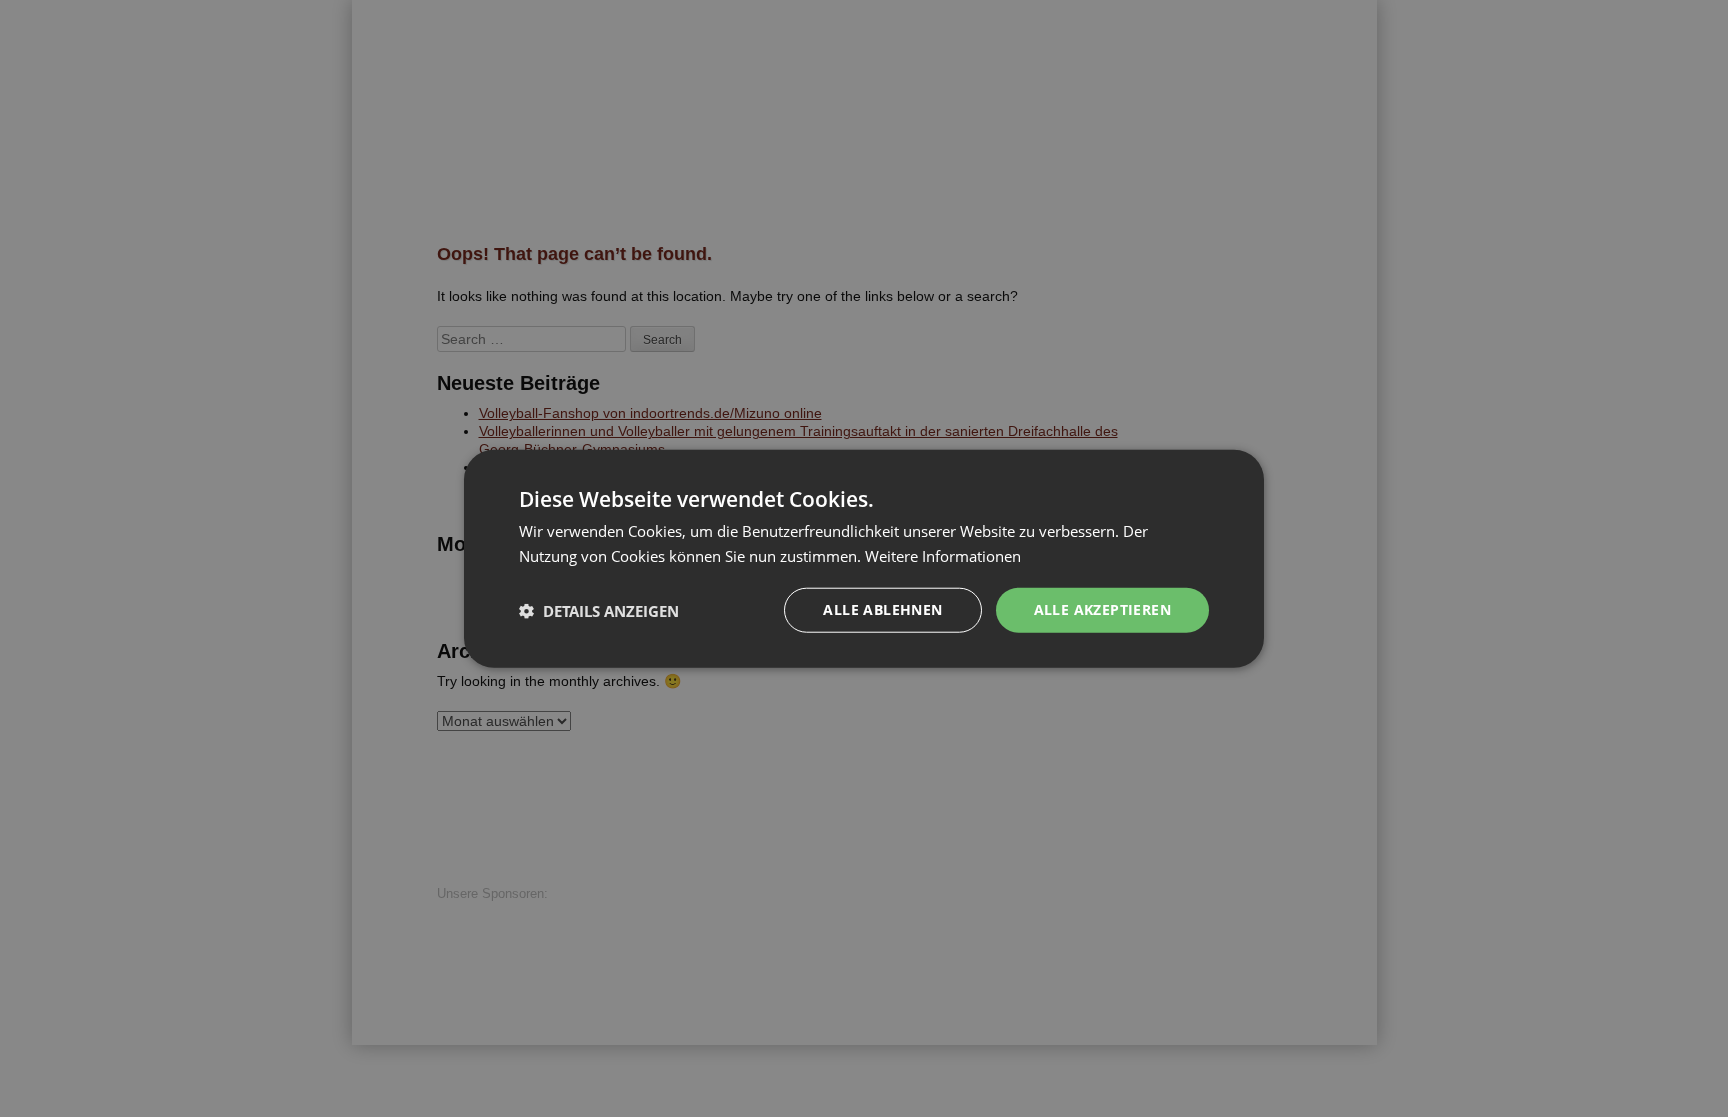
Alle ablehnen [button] (882, 609)
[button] (599, 610)
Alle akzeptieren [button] (1102, 609)
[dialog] (864, 558)
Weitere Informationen (943, 555)
